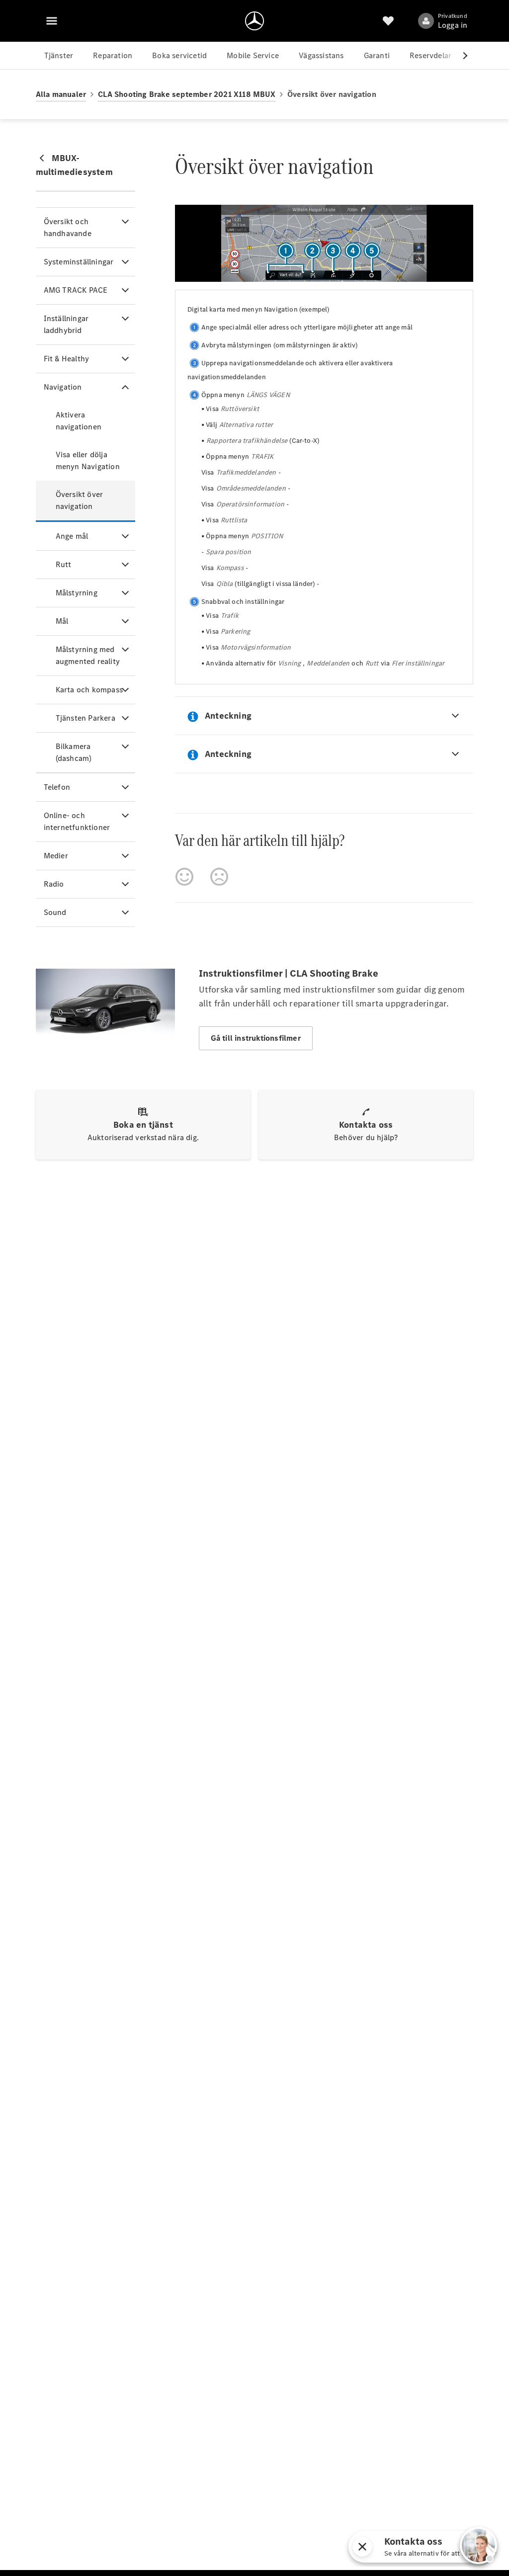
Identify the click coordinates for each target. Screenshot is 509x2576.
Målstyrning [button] (77, 593)
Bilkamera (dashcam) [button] (74, 752)
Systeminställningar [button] (79, 262)
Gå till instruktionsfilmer (256, 1038)
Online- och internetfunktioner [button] (77, 821)
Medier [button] (56, 856)
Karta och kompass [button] (89, 690)
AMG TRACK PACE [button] (76, 290)
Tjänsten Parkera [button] (85, 718)
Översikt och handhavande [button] (68, 227)
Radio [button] (54, 884)
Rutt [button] (64, 564)
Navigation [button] (63, 387)
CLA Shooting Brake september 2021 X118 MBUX (187, 94)
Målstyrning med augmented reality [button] (88, 655)
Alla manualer (61, 94)
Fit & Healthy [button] (67, 359)
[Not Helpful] (219, 877)
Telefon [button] (57, 787)
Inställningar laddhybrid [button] (66, 324)
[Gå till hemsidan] (254, 21)
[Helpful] (184, 877)
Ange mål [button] (72, 536)
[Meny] (52, 21)
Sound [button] (55, 912)
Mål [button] (62, 621)
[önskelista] (388, 21)
